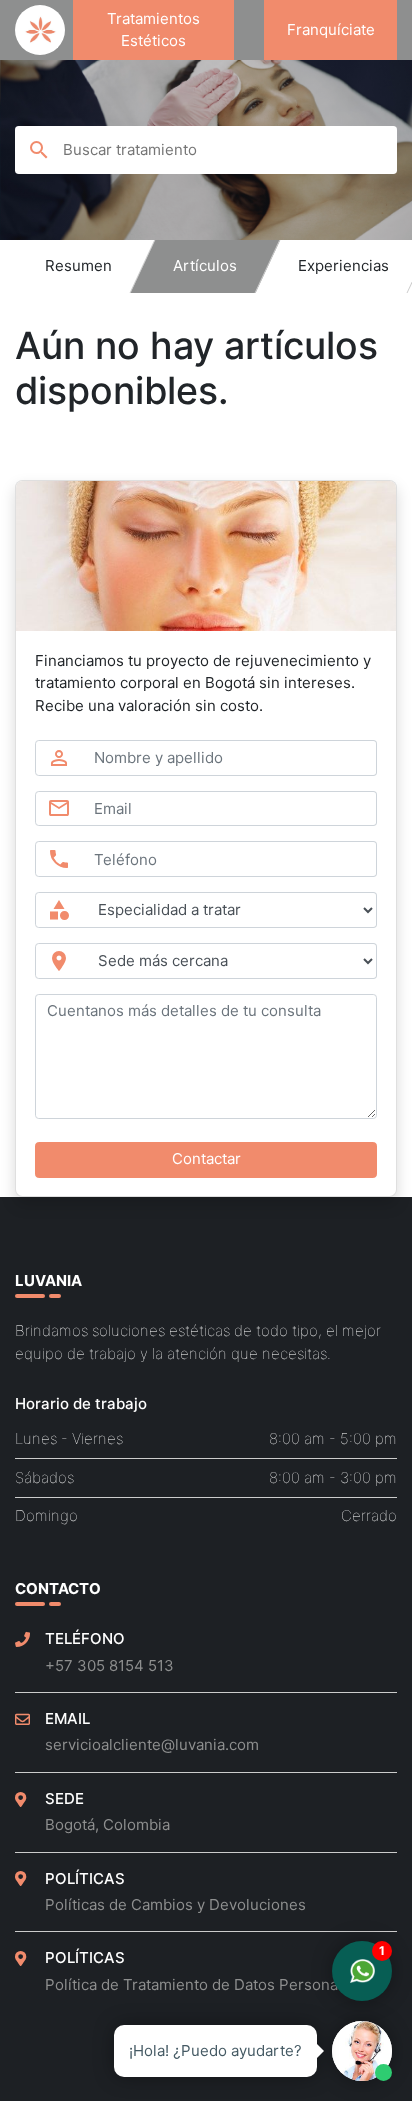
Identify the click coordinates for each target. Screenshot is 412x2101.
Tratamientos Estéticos (153, 30)
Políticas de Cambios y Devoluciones (175, 1904)
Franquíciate (331, 29)
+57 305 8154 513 (109, 1665)
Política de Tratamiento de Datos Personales (202, 1984)
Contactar (206, 1158)
